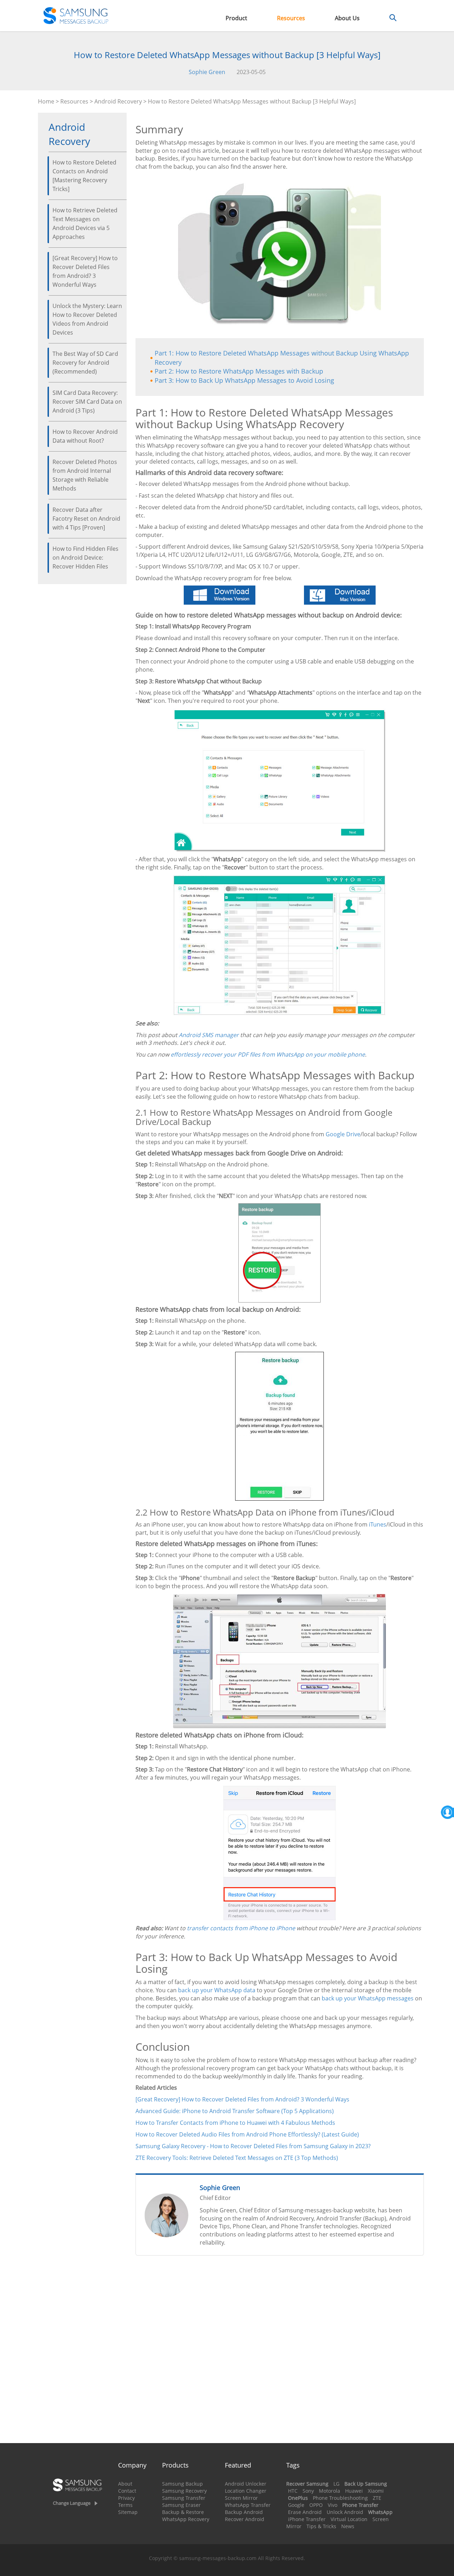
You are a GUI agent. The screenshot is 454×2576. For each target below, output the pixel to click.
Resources (291, 18)
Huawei (354, 2491)
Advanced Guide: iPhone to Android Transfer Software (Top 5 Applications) (235, 2111)
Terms (125, 2505)
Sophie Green (207, 72)
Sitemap (128, 2512)
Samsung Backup (182, 2484)
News (348, 2526)
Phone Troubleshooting (340, 2498)
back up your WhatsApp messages (368, 1998)
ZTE (377, 2498)
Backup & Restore (183, 2512)
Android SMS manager (209, 1035)
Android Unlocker (246, 2484)
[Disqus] (280, 2352)
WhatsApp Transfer (248, 2505)
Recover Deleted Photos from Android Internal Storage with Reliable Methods (85, 475)
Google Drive (343, 1134)
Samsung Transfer (184, 2498)
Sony (308, 2491)
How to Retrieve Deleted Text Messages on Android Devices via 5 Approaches (85, 223)
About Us (347, 18)
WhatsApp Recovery (186, 2519)
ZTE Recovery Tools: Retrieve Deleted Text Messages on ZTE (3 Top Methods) (237, 2158)
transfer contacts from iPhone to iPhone (241, 1928)
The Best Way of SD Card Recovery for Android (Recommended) (85, 363)
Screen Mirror (241, 2498)
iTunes (378, 1524)
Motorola (330, 2491)
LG (336, 2484)
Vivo (333, 2505)
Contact (127, 2491)
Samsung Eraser (181, 2505)
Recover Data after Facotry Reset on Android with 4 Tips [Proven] (86, 519)
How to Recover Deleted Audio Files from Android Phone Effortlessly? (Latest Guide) (247, 2134)
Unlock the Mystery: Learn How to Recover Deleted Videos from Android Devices (87, 319)
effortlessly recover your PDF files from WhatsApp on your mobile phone (268, 1054)
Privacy (126, 2498)
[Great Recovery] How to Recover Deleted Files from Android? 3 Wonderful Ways (85, 271)
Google (296, 2505)
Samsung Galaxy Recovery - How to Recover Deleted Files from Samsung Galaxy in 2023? (253, 2146)
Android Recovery (118, 101)
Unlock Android (345, 2512)
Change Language (72, 2503)
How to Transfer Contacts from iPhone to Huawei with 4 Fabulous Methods (235, 2123)
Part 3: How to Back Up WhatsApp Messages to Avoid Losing (244, 380)
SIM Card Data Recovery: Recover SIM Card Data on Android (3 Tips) (87, 402)
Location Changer (246, 2491)
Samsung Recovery (184, 2491)
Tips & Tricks (321, 2526)
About (125, 2484)
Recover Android (245, 2519)
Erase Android (305, 2512)
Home (46, 101)
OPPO (316, 2505)
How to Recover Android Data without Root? (85, 436)
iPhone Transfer (307, 2519)
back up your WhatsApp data (217, 1990)
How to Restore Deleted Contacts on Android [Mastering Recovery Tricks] (84, 176)
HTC (293, 2491)
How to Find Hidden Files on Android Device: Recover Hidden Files (85, 558)
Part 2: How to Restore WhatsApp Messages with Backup (239, 371)
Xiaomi (376, 2491)
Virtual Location (349, 2519)
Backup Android (244, 2512)
